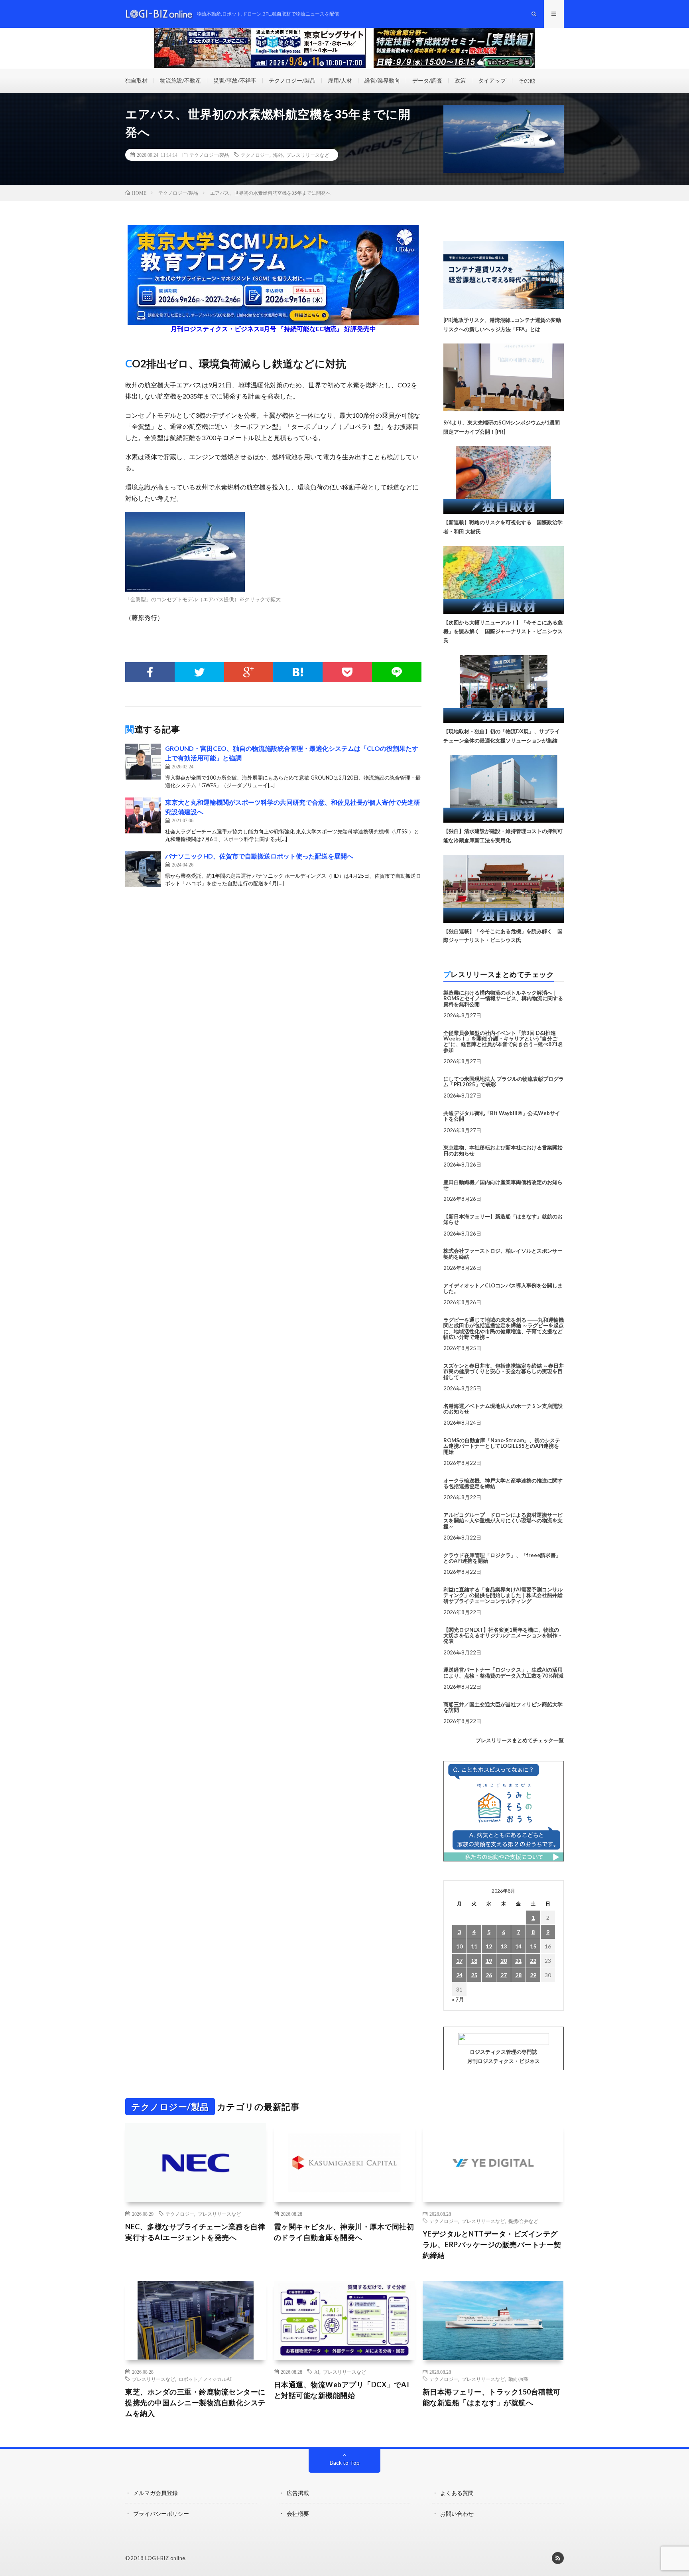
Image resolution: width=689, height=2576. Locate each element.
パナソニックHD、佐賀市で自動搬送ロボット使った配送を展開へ (259, 856)
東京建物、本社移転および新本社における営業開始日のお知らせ (503, 1150)
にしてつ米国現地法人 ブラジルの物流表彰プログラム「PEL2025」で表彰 (504, 1082)
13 (504, 1946)
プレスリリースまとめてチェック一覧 (520, 1740)
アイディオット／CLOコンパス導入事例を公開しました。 (503, 1288)
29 (533, 1975)
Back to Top (345, 2462)
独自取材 (136, 80)
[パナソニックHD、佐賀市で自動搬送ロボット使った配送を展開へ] (143, 869)
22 (533, 1961)
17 (459, 1961)
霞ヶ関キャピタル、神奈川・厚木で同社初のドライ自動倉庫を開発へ (344, 2232)
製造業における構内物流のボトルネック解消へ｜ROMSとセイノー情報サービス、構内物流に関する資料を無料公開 (503, 998)
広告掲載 (298, 2493)
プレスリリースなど (308, 155)
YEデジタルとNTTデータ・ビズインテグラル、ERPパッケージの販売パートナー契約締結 (492, 2244)
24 (459, 1975)
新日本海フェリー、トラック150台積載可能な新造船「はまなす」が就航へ (492, 2397)
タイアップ (492, 80)
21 (518, 1961)
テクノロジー (255, 155)
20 (504, 1961)
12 (489, 1946)
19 (489, 1961)
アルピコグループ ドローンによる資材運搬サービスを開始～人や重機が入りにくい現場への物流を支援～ (503, 1521)
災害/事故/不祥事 (235, 80)
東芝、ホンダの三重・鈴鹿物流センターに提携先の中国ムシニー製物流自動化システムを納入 (195, 2402)
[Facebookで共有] (150, 672)
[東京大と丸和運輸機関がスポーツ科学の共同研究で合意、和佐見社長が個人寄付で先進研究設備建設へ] (143, 815)
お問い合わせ (457, 2514)
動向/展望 (519, 2379)
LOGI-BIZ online (165, 2558)
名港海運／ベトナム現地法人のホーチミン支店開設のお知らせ (503, 1409)
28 (518, 1975)
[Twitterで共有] (199, 672)
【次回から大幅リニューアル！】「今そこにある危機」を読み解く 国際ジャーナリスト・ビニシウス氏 (503, 632)
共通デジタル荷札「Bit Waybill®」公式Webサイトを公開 (502, 1116)
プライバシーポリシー (161, 2514)
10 (459, 1946)
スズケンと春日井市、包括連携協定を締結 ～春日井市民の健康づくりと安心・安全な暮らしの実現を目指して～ (504, 1371)
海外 (278, 155)
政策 (460, 80)
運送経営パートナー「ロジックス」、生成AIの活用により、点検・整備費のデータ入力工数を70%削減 (503, 1672)
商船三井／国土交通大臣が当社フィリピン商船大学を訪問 (503, 1707)
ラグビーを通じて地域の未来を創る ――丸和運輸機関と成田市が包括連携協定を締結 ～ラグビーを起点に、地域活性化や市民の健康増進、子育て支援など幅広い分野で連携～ (504, 1328)
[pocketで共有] (347, 672)
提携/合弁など (523, 2221)
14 (518, 1946)
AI (317, 2372)
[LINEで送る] (397, 672)
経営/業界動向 (382, 80)
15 (533, 1946)
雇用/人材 (340, 80)
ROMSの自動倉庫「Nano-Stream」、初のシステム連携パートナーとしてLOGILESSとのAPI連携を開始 (502, 1446)
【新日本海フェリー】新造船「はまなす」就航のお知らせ (503, 1219)
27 (504, 1975)
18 (474, 1961)
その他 (527, 80)
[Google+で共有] (249, 672)
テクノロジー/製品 (292, 80)
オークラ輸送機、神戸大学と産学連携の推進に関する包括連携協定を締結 (503, 1483)
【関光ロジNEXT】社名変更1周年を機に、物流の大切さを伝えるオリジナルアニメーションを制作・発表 (503, 1635)
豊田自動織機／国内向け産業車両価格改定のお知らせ (503, 1185)
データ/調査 (427, 80)
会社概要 (298, 2514)
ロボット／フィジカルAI (205, 2379)
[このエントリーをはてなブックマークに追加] (298, 672)
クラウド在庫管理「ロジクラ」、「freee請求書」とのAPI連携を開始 (502, 1558)
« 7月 (458, 1999)
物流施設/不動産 (180, 80)
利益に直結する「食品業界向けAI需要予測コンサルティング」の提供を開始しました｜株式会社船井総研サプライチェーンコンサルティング (503, 1595)
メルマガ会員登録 (156, 2493)
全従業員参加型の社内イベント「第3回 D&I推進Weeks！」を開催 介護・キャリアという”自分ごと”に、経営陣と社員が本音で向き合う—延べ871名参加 (503, 1041)
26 (489, 1975)
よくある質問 (457, 2493)
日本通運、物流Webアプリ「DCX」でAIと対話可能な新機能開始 (342, 2390)
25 (474, 1975)
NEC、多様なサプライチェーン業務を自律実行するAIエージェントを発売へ (195, 2232)
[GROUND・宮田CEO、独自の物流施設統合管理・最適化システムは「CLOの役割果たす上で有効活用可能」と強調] (143, 762)
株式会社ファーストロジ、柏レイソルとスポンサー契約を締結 (503, 1253)
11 (474, 1946)
